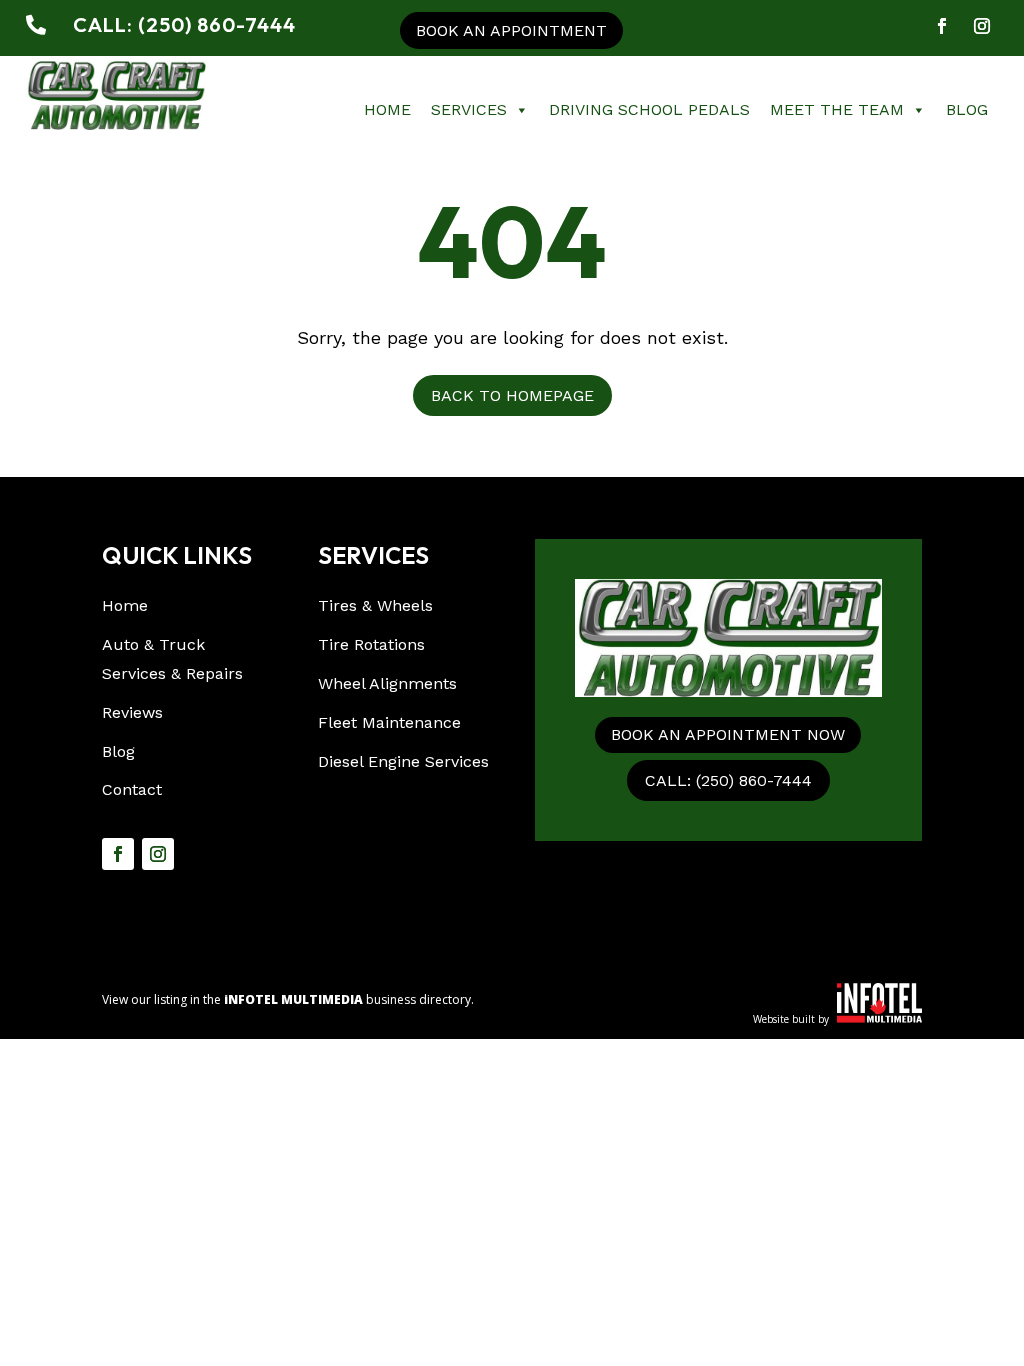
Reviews (132, 712)
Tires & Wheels (375, 605)
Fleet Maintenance (389, 722)
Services (469, 109)
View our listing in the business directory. (288, 999)
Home (387, 109)
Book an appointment (511, 30)
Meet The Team (837, 109)
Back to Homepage (512, 395)
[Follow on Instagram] (982, 26)
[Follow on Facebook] (942, 26)
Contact (132, 789)
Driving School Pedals (649, 109)
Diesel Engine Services (403, 761)
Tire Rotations (371, 644)
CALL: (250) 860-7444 (728, 780)
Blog (967, 109)
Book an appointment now (728, 734)
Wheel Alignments (387, 683)
